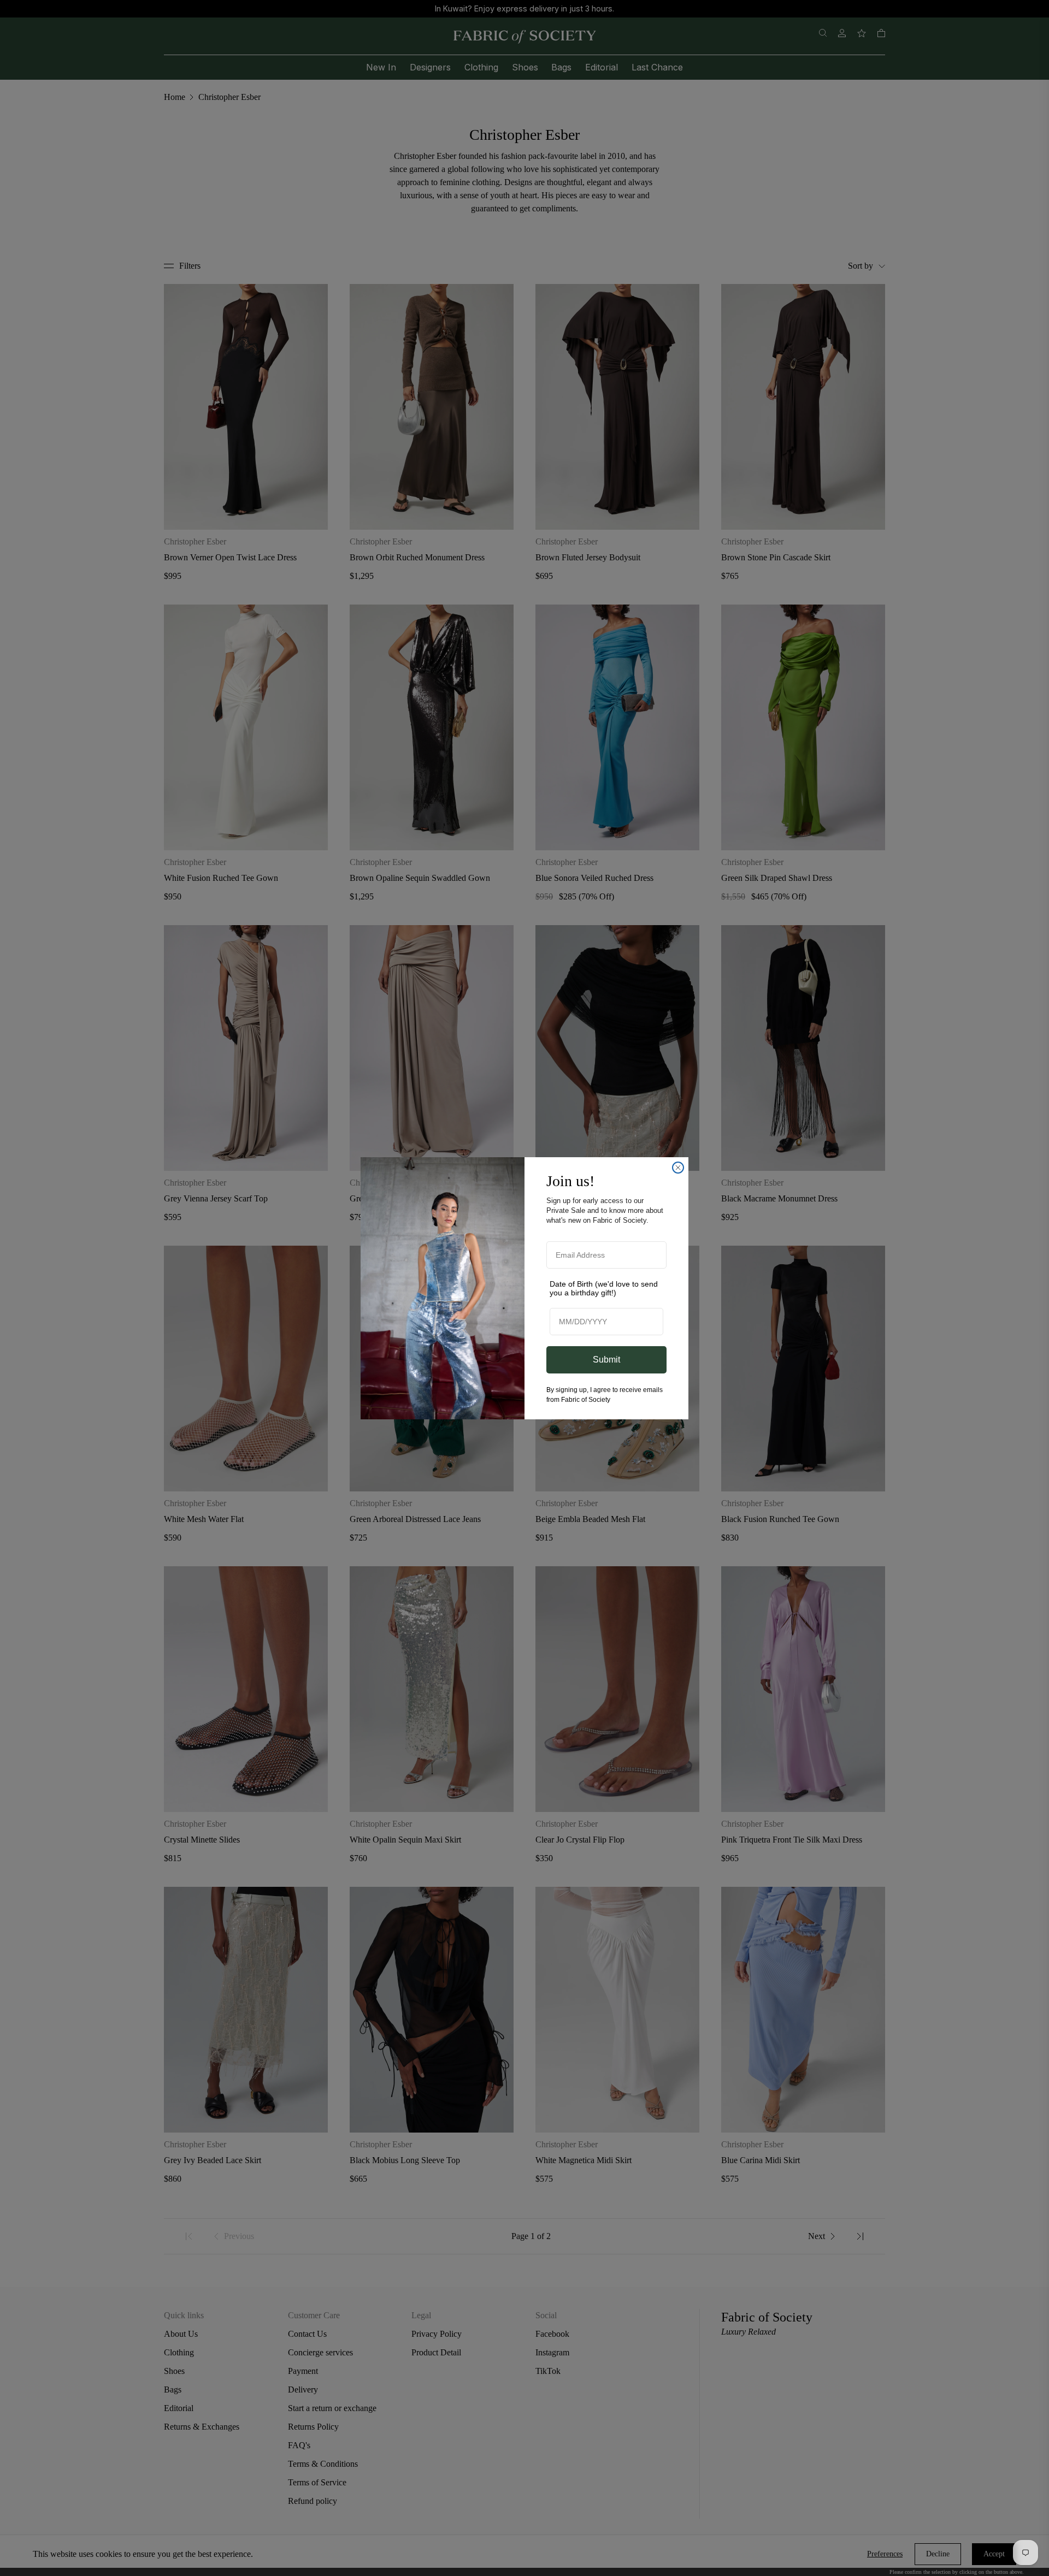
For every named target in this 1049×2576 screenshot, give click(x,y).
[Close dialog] (678, 1168)
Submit (606, 1360)
